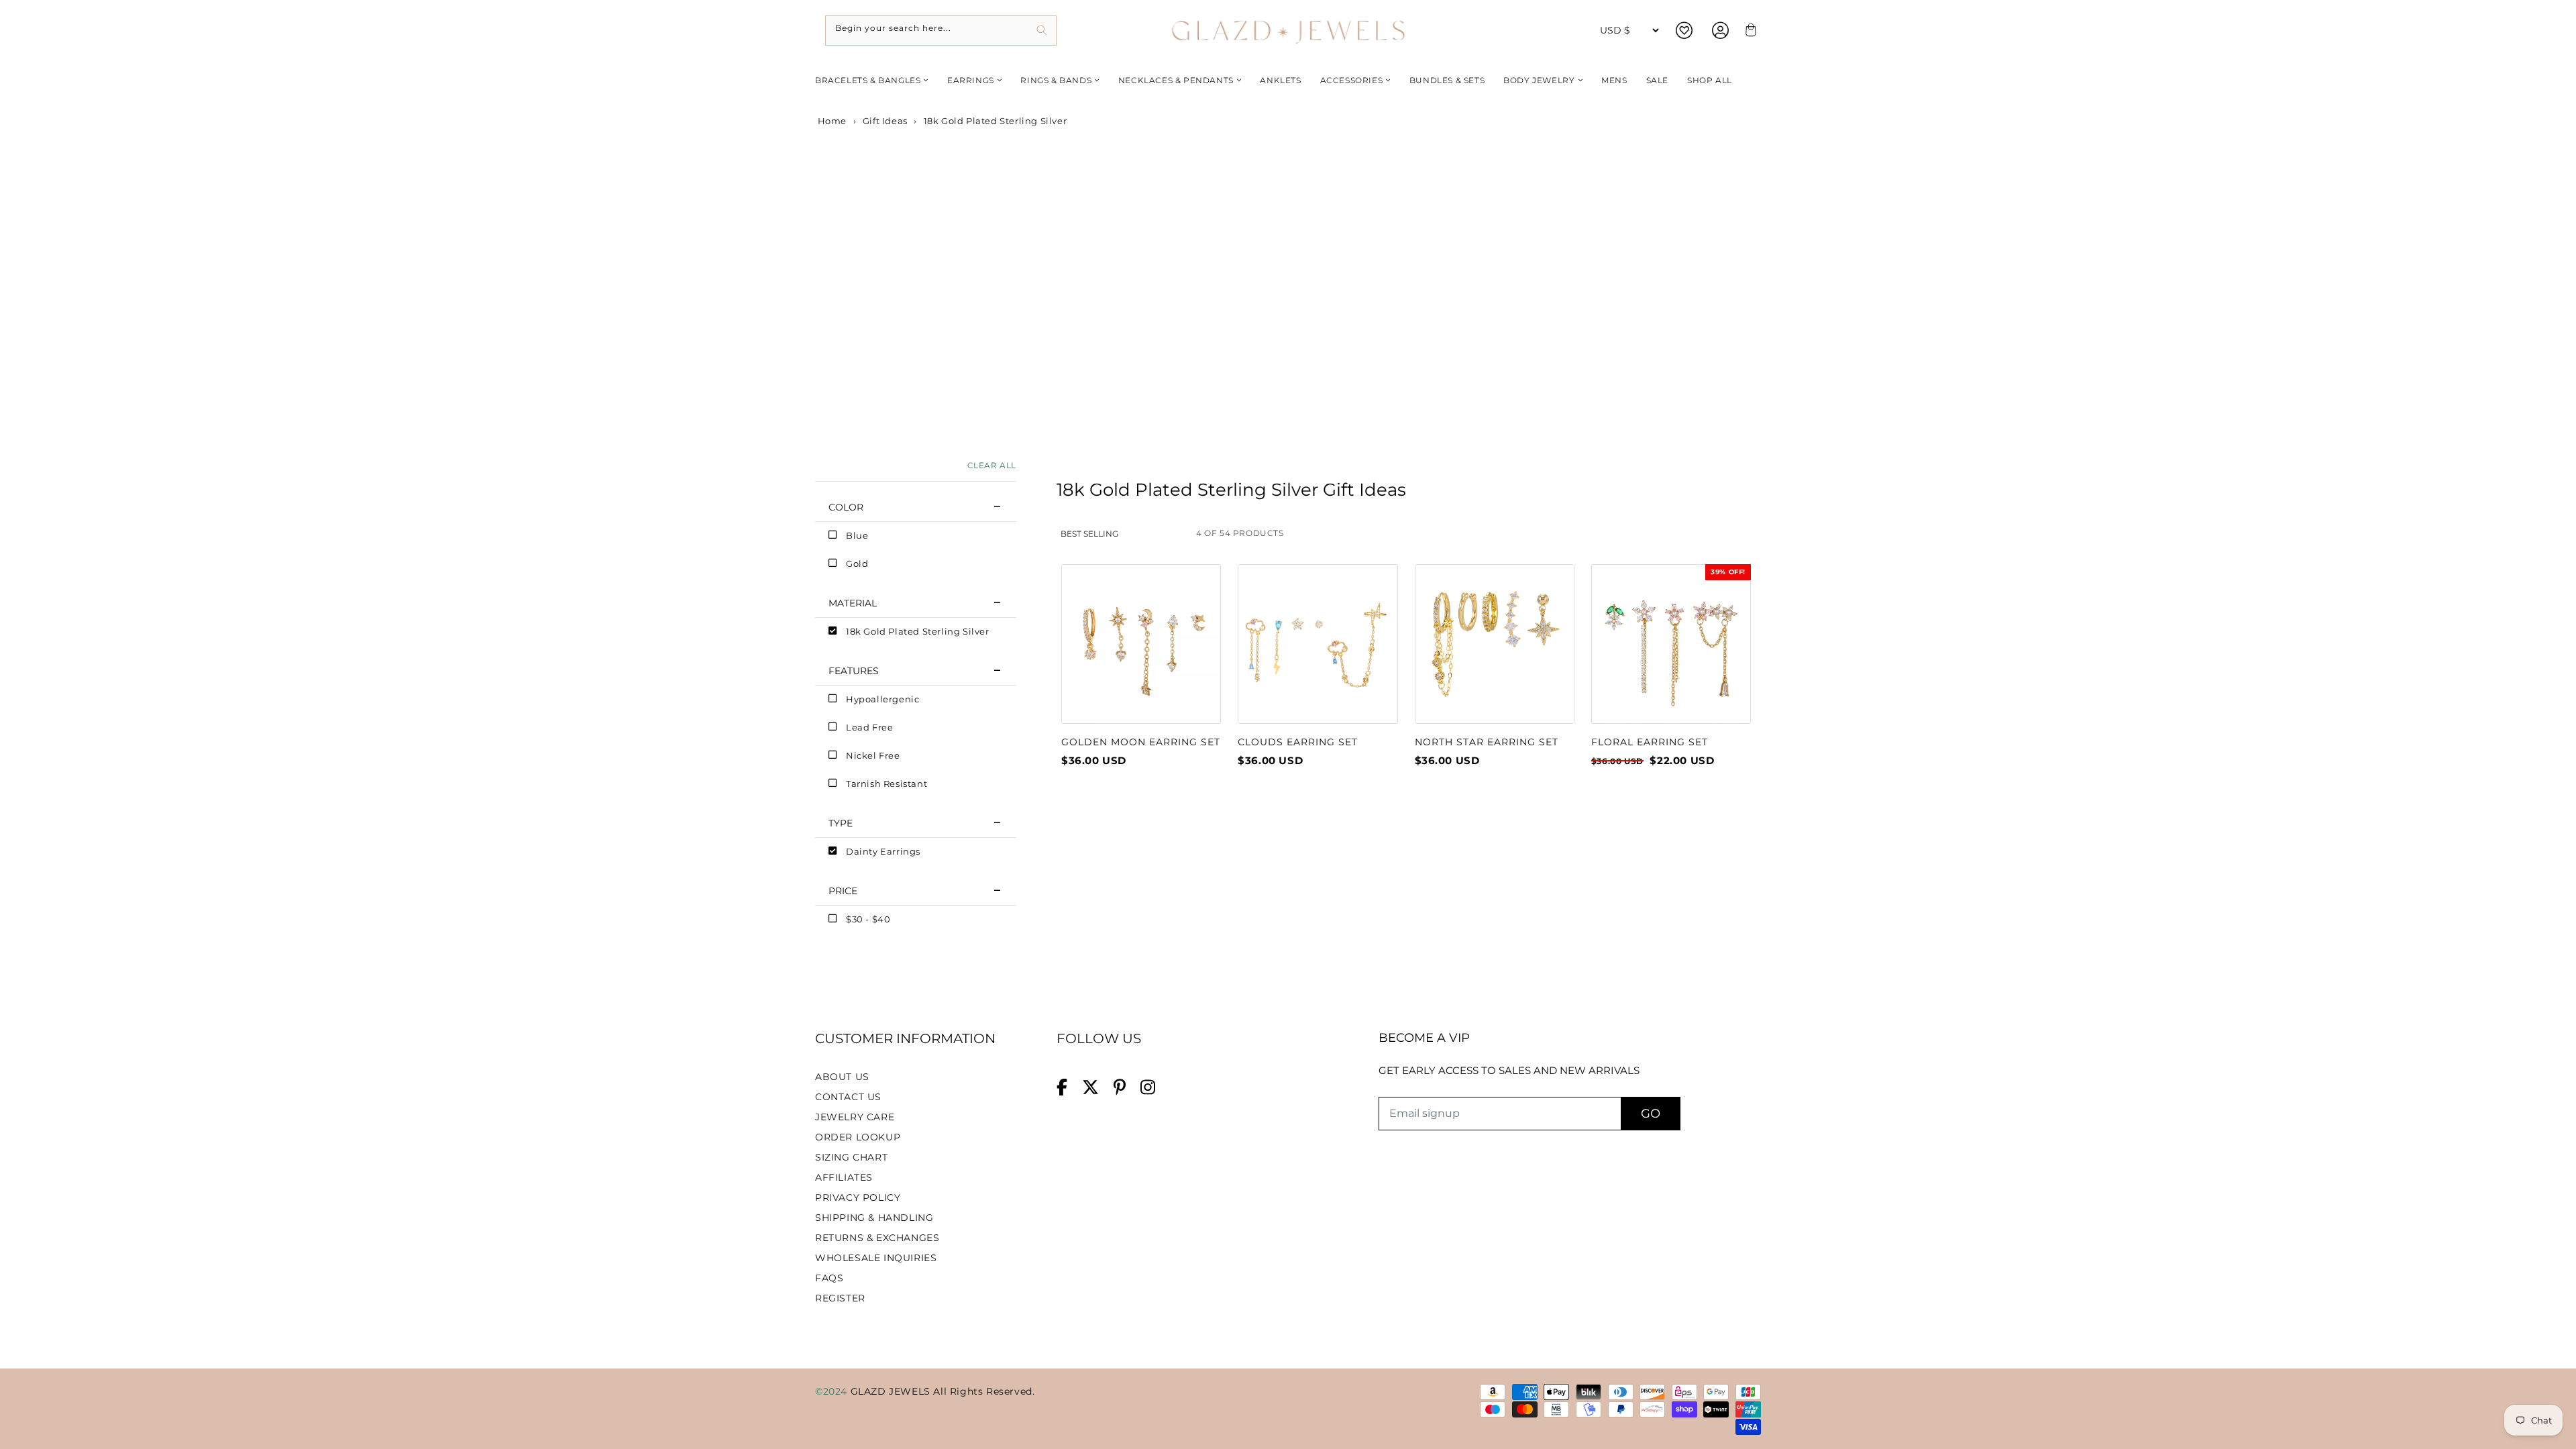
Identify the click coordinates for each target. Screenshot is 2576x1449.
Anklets (1280, 80)
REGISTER (840, 1298)
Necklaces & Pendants (1176, 80)
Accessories (1352, 80)
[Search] (1041, 31)
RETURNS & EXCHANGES (877, 1238)
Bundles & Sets (1447, 80)
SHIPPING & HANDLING (874, 1218)
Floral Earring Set (1650, 742)
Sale (1657, 80)
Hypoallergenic (882, 699)
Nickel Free (873, 755)
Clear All (992, 465)
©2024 (833, 1391)
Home (831, 121)
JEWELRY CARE (855, 1117)
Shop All (1710, 80)
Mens (1614, 80)
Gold (857, 563)
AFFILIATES (844, 1177)
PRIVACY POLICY (858, 1197)
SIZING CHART (851, 1157)
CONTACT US (848, 1097)
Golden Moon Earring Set (1141, 742)
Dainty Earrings (883, 851)
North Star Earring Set (1487, 742)
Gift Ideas (885, 121)
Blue (857, 535)
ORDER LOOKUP (858, 1137)
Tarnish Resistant (887, 784)
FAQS (829, 1278)
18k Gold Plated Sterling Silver (918, 631)
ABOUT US (842, 1077)
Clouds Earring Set (1298, 742)
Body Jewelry (1539, 80)
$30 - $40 (868, 919)
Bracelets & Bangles (868, 80)
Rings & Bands (1056, 80)
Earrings (971, 80)
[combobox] (941, 31)
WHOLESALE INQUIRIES (876, 1258)
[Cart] (1749, 31)
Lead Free (869, 727)
